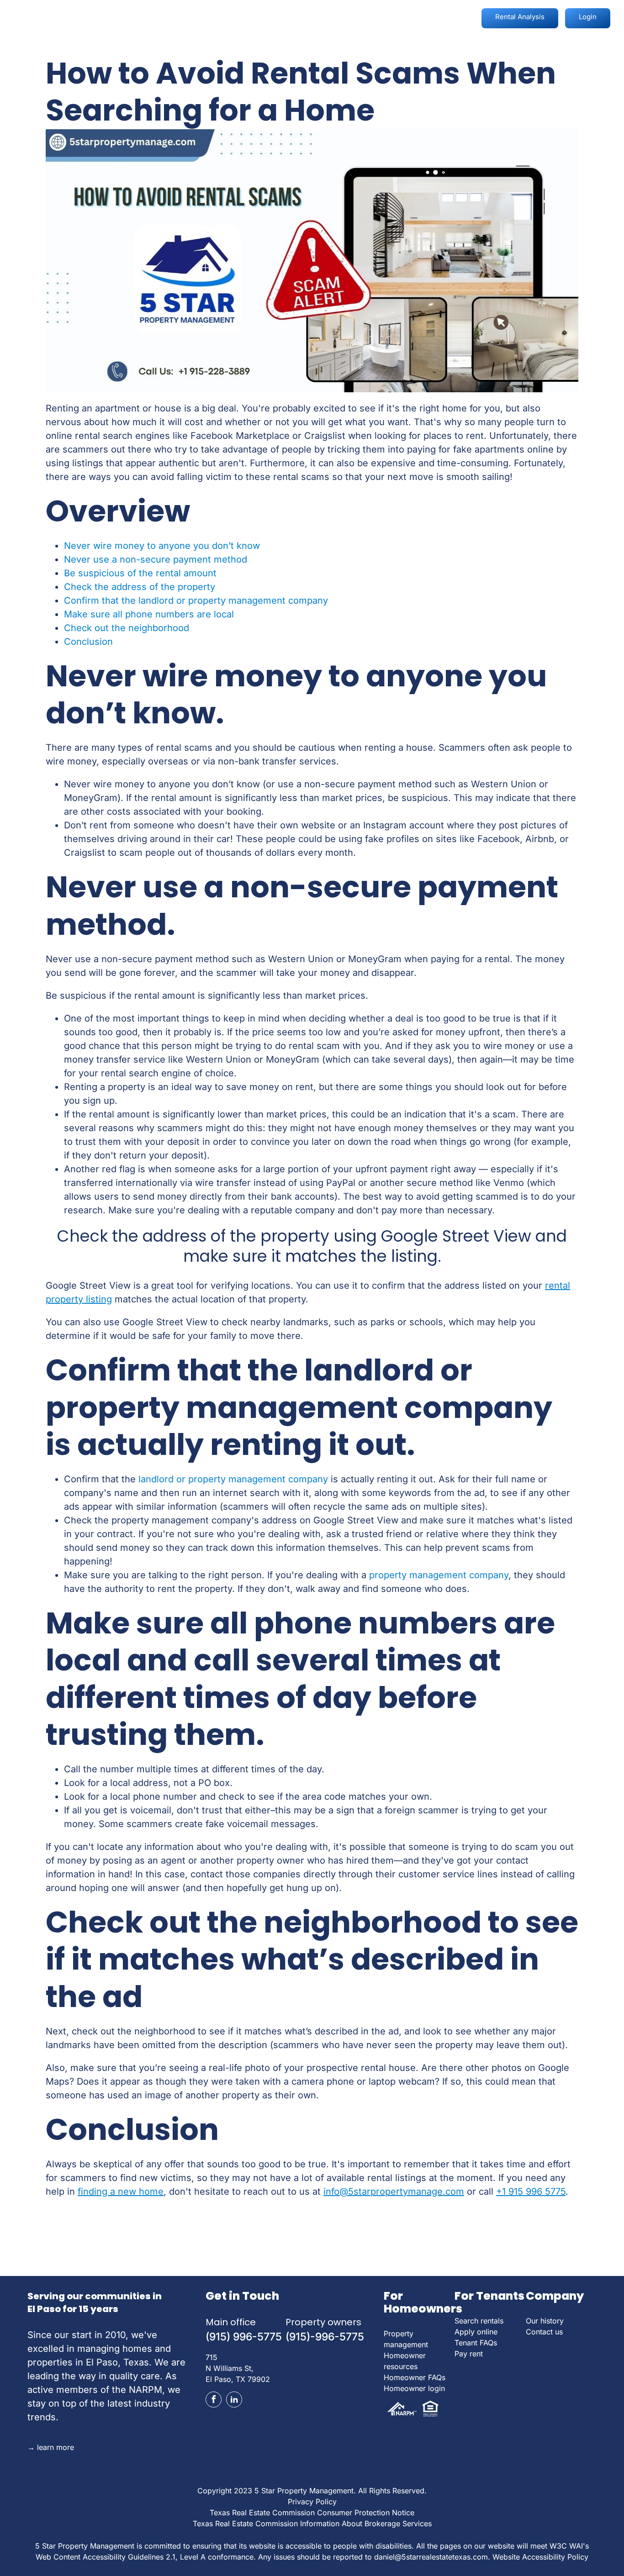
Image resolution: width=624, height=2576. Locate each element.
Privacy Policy (312, 2502)
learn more (51, 2447)
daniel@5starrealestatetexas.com (431, 2557)
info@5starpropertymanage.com (394, 2191)
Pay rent (469, 2354)
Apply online (476, 2332)
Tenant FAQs (476, 2343)
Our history (545, 2321)
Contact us (544, 2332)
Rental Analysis (520, 17)
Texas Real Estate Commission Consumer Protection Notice (312, 2513)
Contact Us (430, 16)
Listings (283, 16)
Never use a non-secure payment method (156, 559)
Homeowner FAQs (415, 2377)
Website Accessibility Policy (540, 2557)
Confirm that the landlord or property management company (196, 601)
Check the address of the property (140, 587)
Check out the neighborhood (127, 628)
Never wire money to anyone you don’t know (162, 546)
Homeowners (168, 16)
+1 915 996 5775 (531, 2191)
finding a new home (121, 2191)
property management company (439, 1575)
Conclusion (88, 642)
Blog (328, 16)
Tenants (231, 16)
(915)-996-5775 (325, 2337)
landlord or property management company (233, 1479)
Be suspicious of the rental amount (140, 573)
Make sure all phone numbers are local (149, 614)
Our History (372, 16)
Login (588, 17)
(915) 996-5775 (244, 2337)
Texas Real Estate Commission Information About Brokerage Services (312, 2523)
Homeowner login (414, 2388)
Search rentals (479, 2321)
